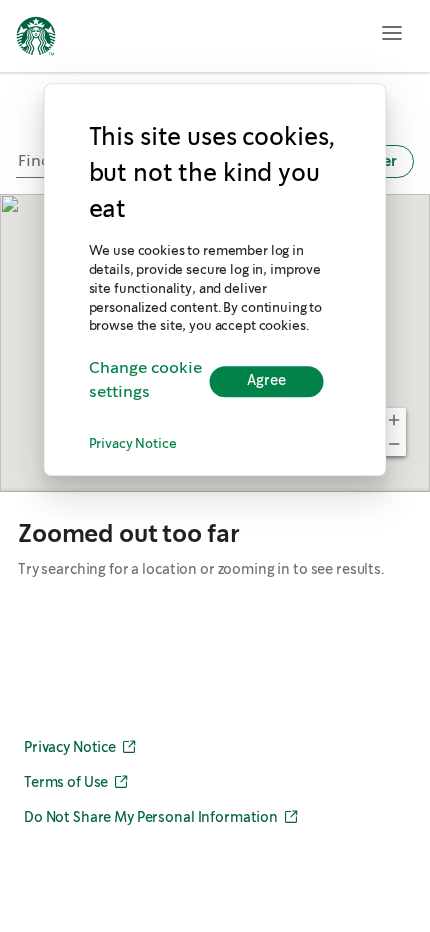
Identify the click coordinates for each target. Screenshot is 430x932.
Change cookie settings (145, 381)
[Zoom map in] (394, 420)
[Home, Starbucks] (36, 39)
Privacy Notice (133, 445)
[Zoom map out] (394, 444)
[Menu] (392, 33)
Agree (266, 381)
